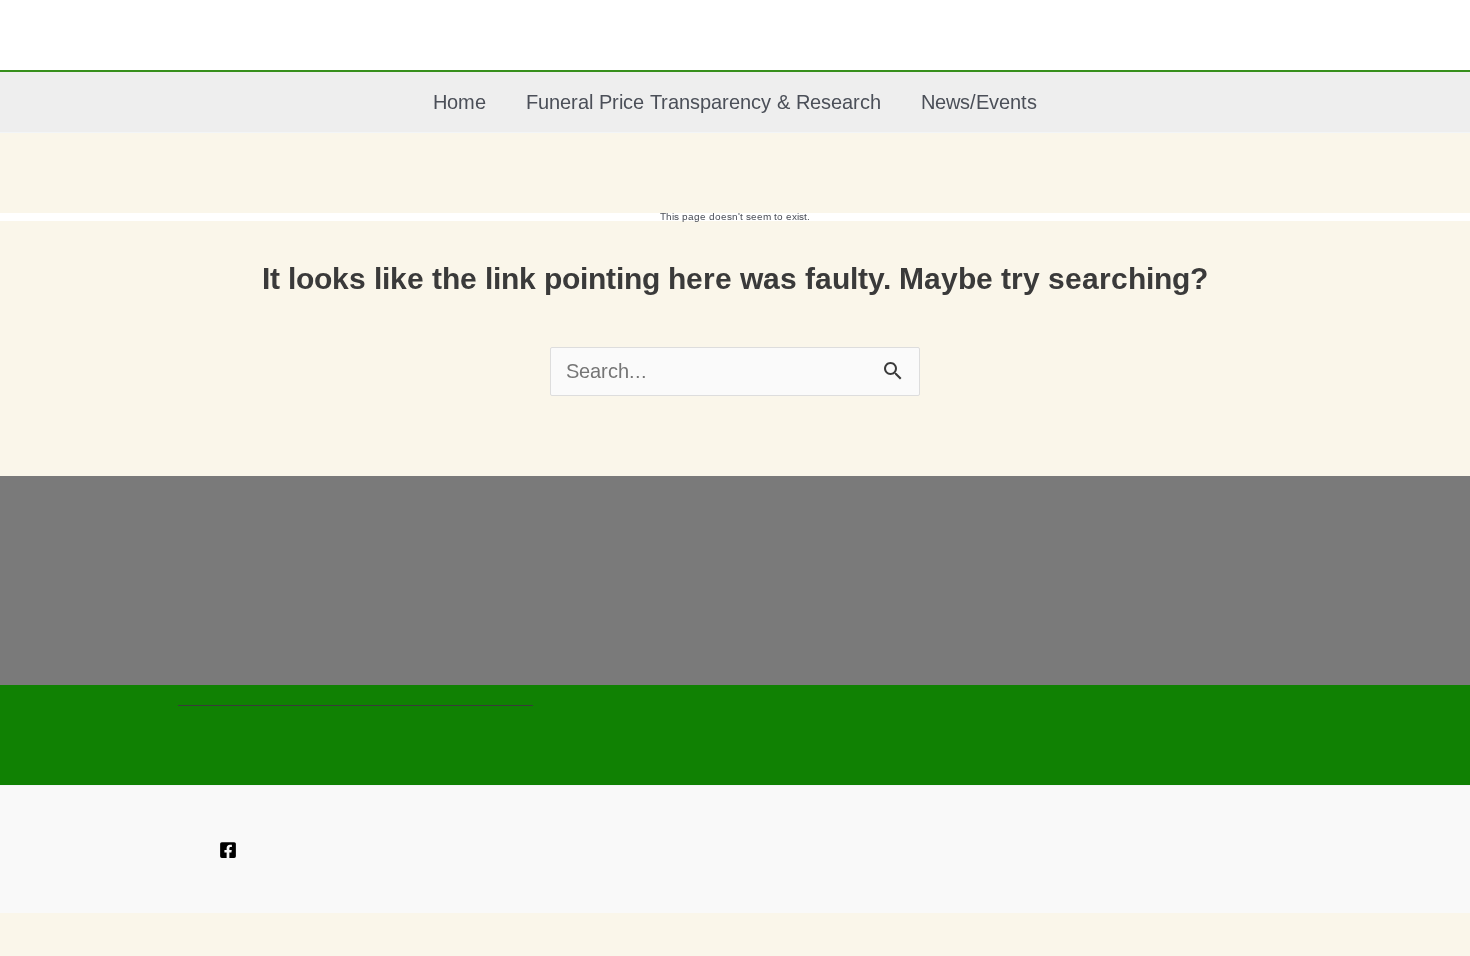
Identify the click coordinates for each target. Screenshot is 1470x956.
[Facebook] (228, 850)
